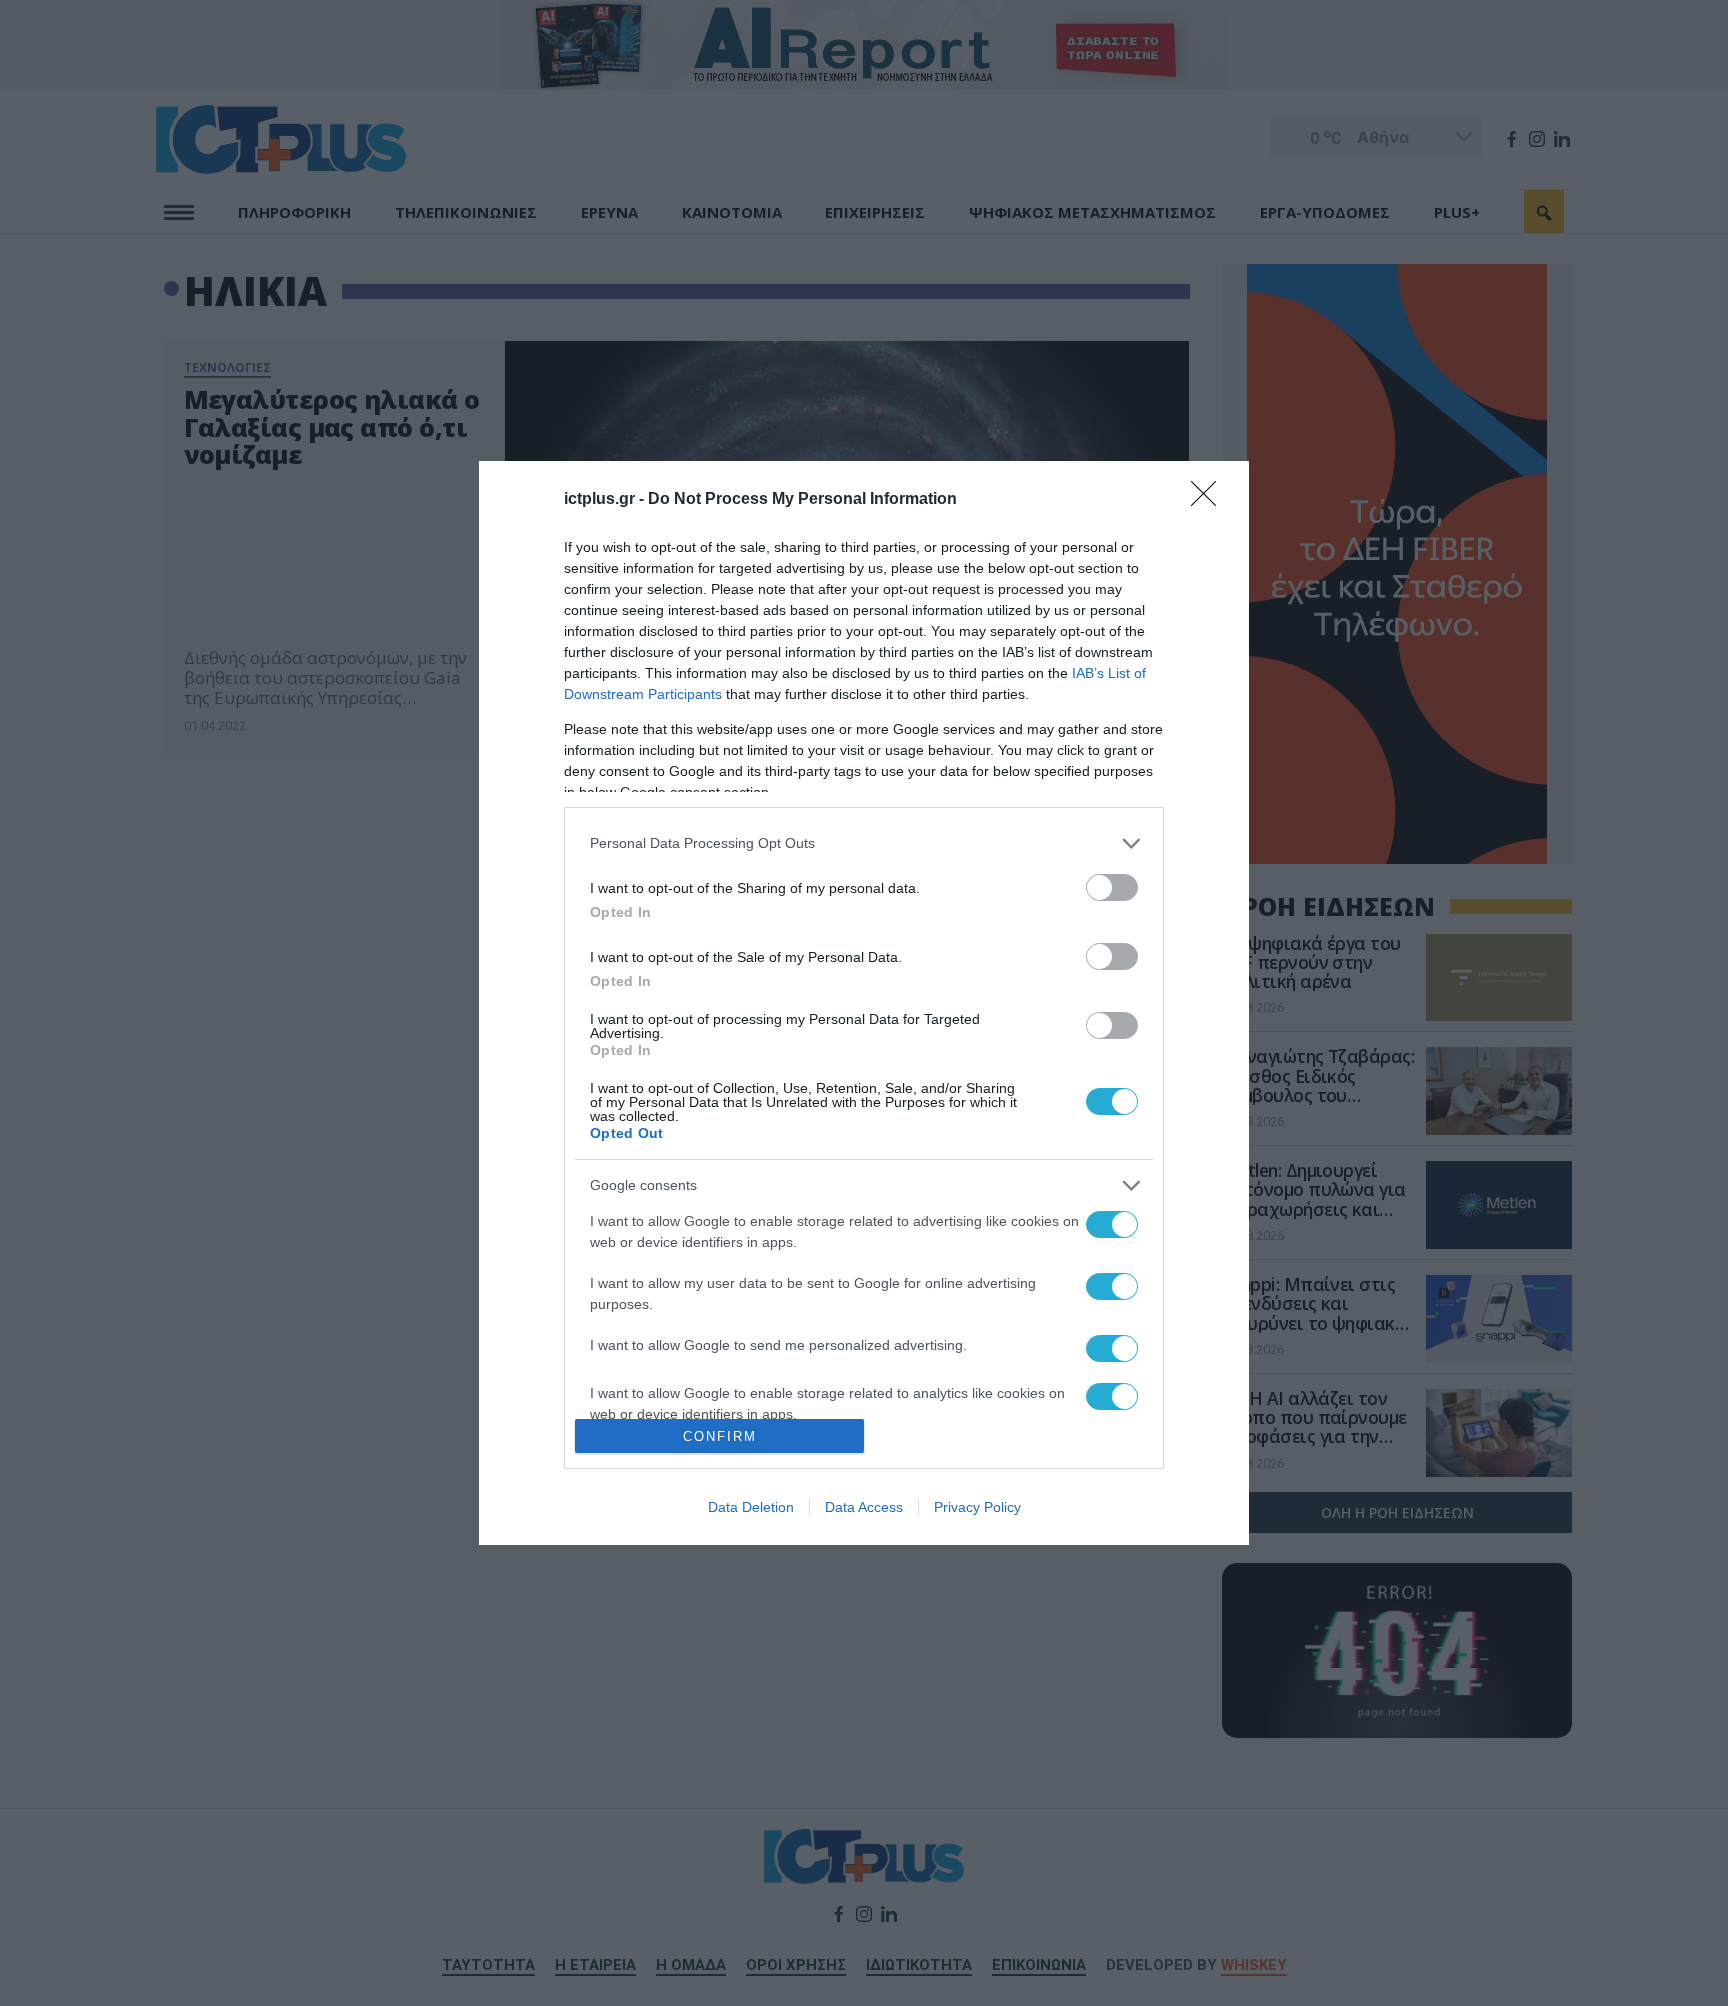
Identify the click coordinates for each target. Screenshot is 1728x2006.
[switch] (1112, 887)
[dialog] (864, 1003)
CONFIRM (720, 1436)
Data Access (864, 1507)
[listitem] (864, 843)
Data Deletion (751, 1507)
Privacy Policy (977, 1507)
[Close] (1210, 500)
